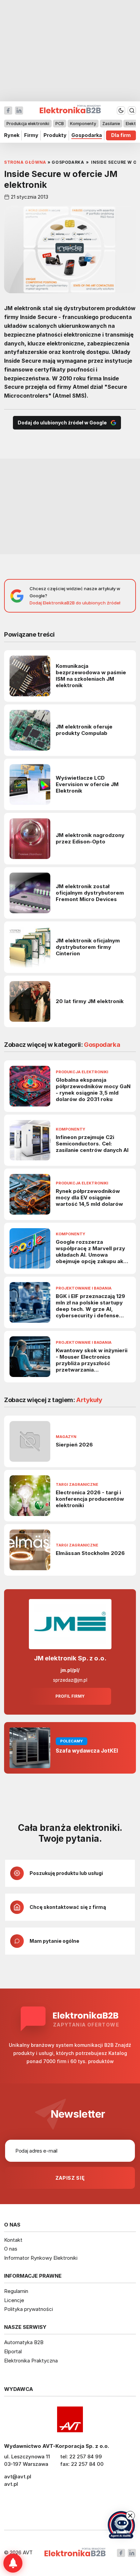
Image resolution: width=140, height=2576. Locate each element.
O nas (11, 2249)
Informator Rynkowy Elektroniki (41, 2258)
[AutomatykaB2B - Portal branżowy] (75, 2553)
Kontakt (13, 2240)
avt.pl (11, 2484)
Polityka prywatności (29, 2309)
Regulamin (16, 2291)
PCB (60, 124)
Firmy (31, 135)
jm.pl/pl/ (70, 1670)
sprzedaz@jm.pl (70, 1680)
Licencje (14, 2300)
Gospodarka (87, 135)
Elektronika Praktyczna (31, 2361)
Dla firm (121, 135)
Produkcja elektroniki (28, 124)
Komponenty (83, 124)
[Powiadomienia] (13, 2563)
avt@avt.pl (18, 2477)
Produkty (55, 135)
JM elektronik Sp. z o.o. (70, 1658)
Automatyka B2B (24, 2342)
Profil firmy (70, 1696)
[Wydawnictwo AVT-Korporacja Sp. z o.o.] (70, 2419)
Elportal (13, 2351)
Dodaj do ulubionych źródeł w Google (62, 423)
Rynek (12, 135)
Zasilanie (111, 124)
